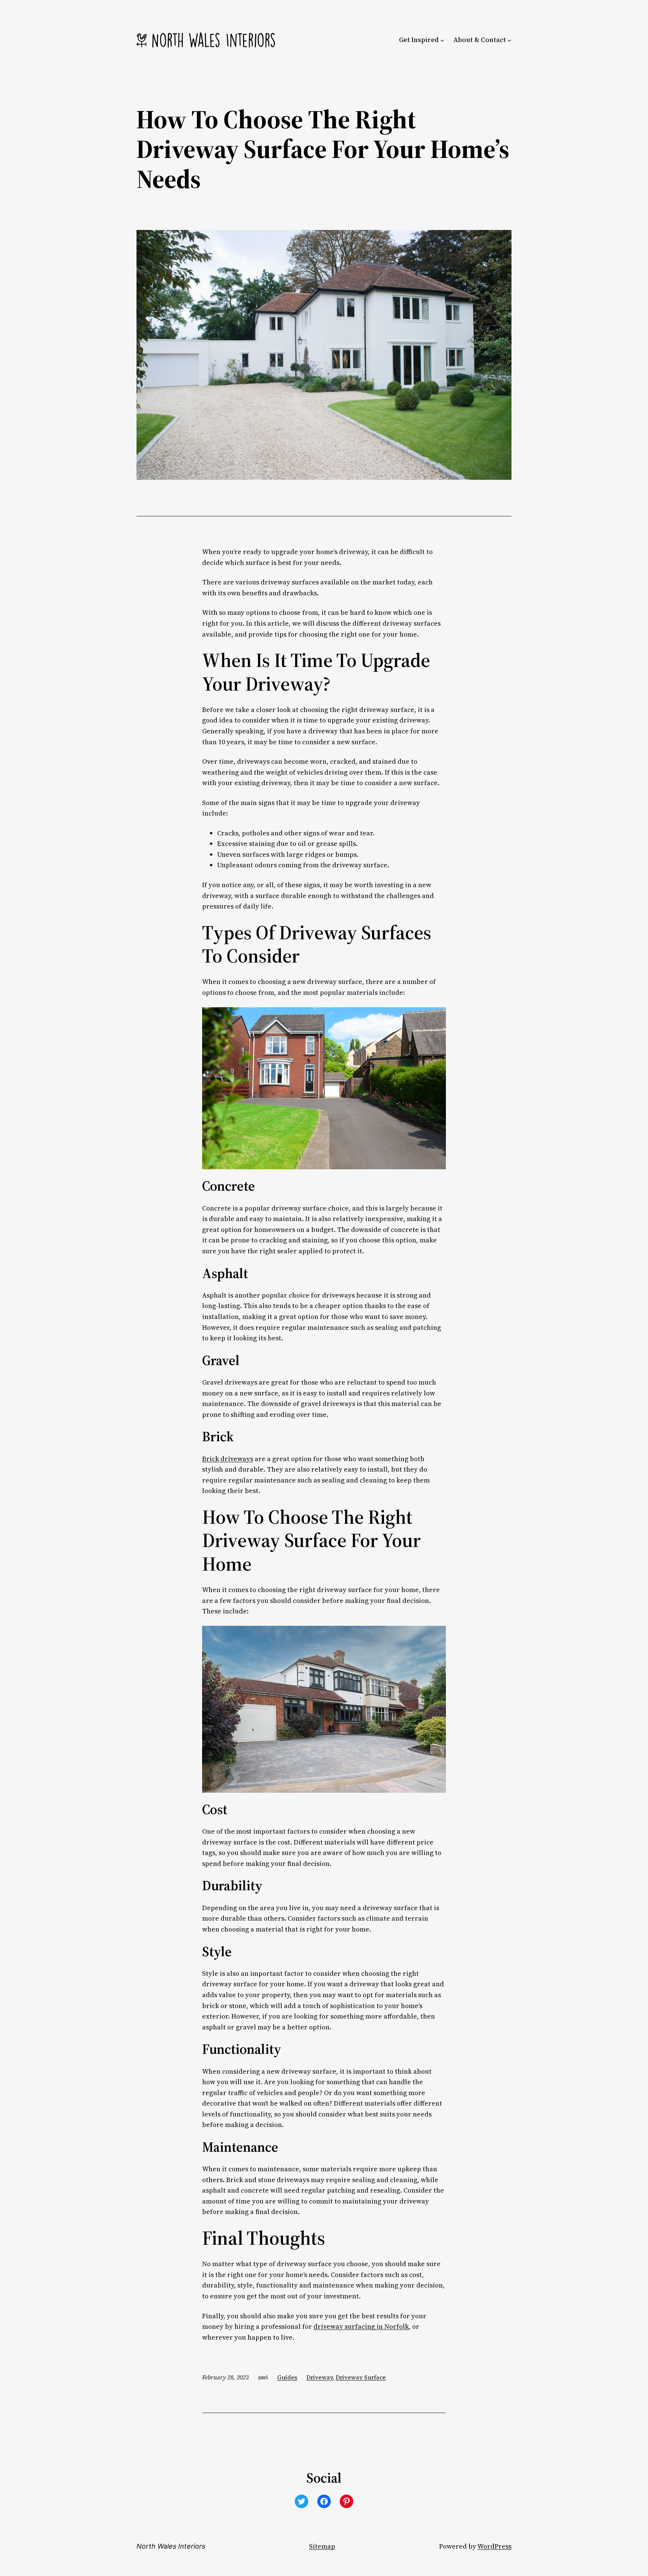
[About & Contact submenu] (509, 40)
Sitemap (322, 2546)
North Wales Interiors (171, 2546)
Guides (287, 2377)
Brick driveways (228, 1459)
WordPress (494, 2546)
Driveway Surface (361, 2377)
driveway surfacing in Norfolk (361, 2327)
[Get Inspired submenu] (442, 40)
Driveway (319, 2377)
